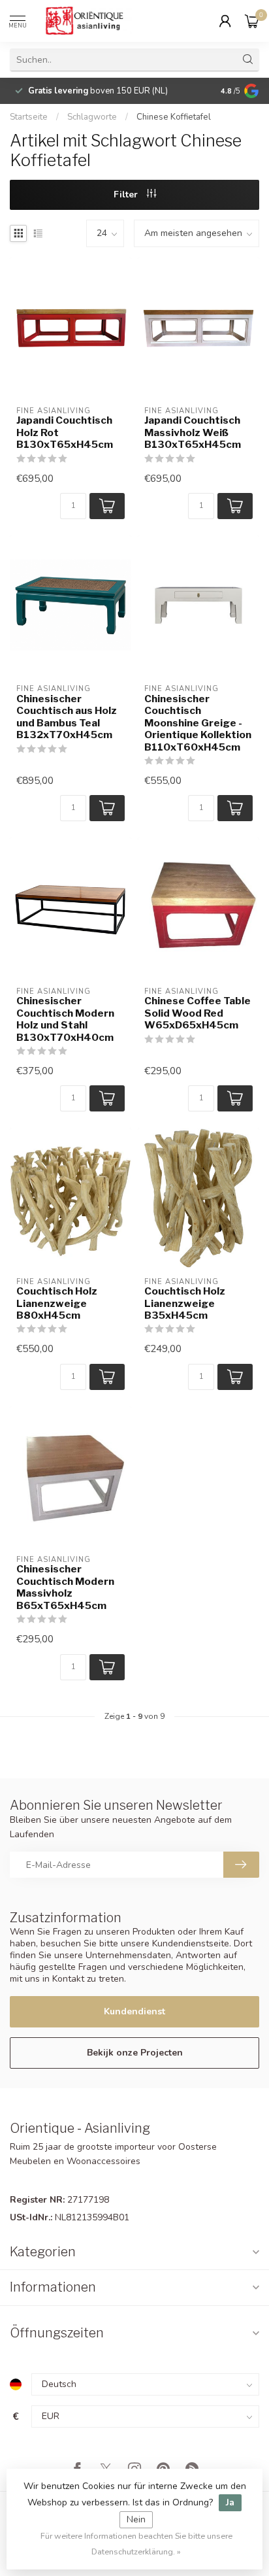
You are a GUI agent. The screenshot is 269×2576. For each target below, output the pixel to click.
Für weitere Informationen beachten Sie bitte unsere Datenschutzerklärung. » (136, 2544)
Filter (127, 195)
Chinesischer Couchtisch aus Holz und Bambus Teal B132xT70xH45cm (67, 717)
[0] (252, 21)
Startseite (29, 117)
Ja (230, 2502)
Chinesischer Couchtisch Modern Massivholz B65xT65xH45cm (65, 1587)
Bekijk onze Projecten (135, 2053)
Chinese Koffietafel (174, 117)
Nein (136, 2519)
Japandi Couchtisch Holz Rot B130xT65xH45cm (65, 432)
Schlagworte (92, 117)
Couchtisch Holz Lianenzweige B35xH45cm (185, 1303)
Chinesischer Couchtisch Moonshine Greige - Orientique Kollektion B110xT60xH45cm (198, 723)
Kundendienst (134, 2011)
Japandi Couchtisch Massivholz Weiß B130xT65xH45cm (193, 432)
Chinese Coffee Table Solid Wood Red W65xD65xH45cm (198, 1013)
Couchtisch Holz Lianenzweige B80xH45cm (57, 1303)
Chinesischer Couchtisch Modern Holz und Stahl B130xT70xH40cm (65, 1019)
